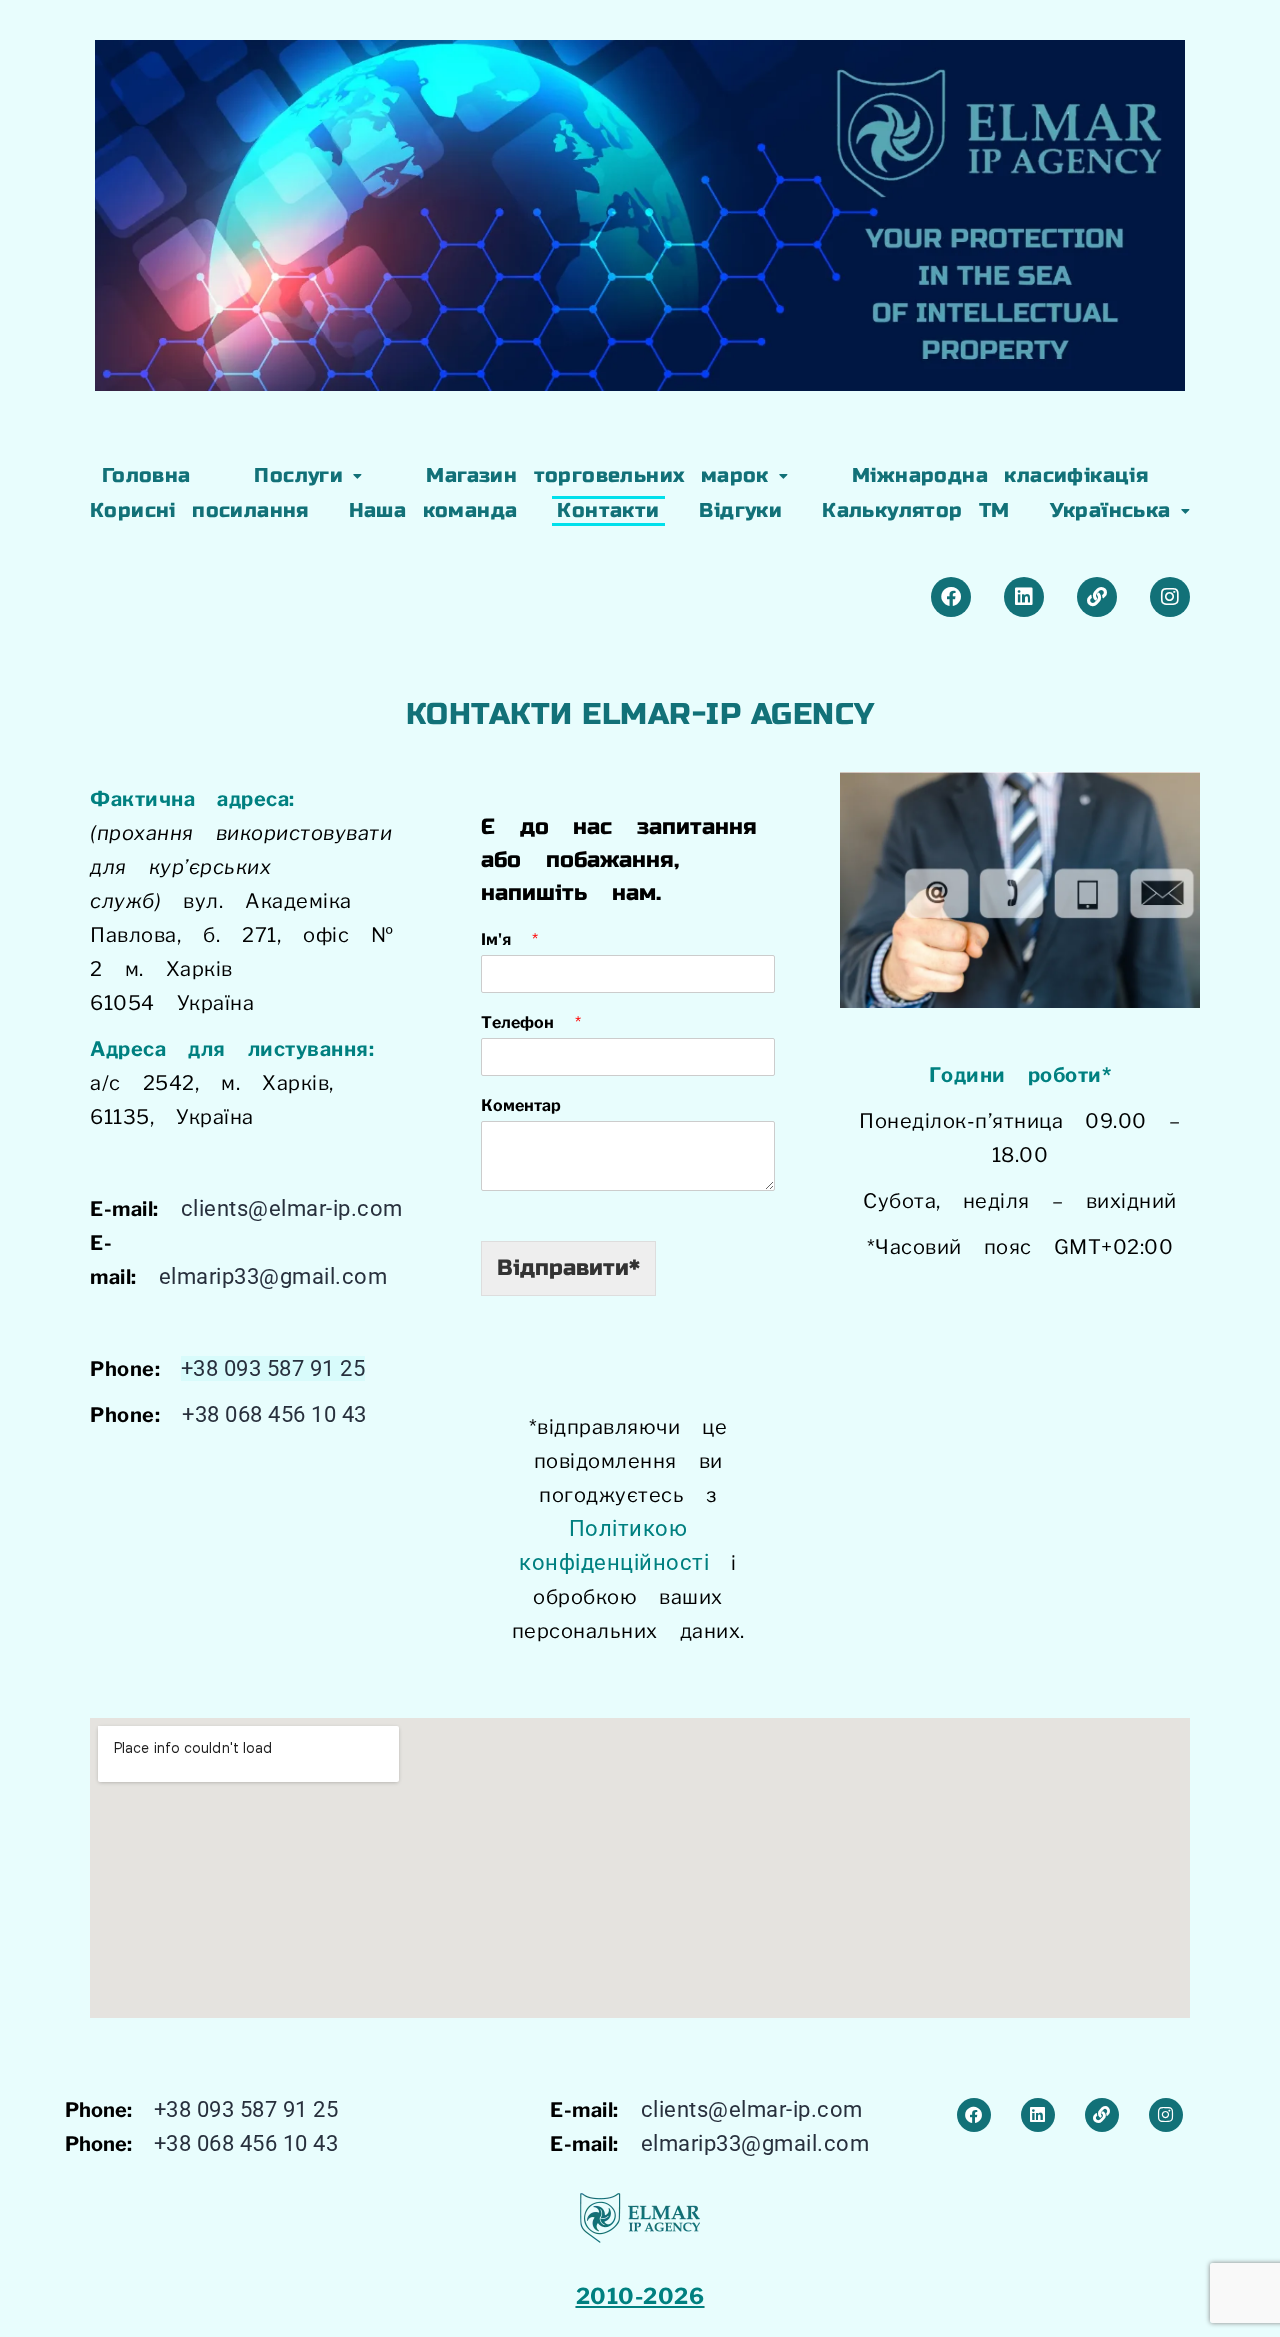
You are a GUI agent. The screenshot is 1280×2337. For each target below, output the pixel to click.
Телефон (531, 1022)
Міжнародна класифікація (1000, 475)
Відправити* (568, 1268)
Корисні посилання (199, 510)
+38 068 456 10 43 (274, 1414)
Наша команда (433, 510)
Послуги (298, 475)
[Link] (1097, 597)
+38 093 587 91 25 (273, 1368)
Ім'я (509, 939)
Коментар (521, 1105)
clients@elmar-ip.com (292, 1208)
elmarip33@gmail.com (273, 1276)
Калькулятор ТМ (916, 510)
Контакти (608, 510)
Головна (146, 475)
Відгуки (740, 510)
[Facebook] (951, 597)
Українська (1110, 510)
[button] (309, 476)
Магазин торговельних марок (597, 475)
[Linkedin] (1024, 597)
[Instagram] (1170, 597)
